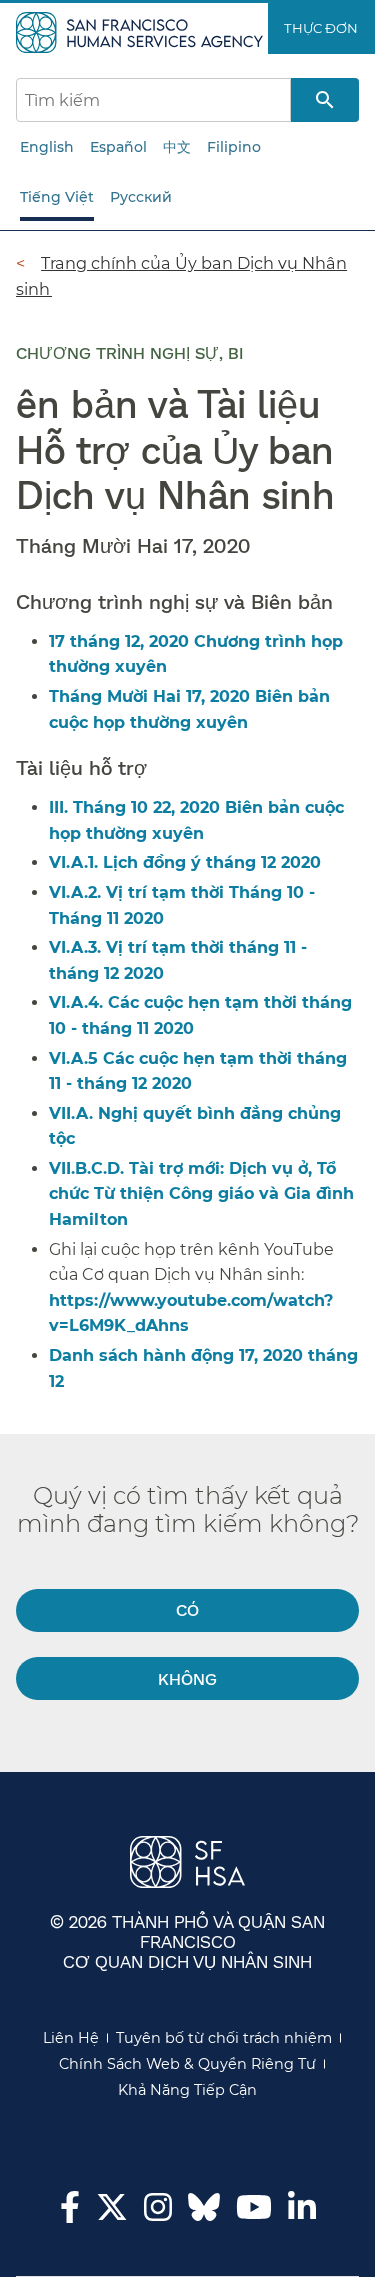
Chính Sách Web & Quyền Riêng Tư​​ (188, 2064)
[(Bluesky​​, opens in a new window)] (204, 2217)
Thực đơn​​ (321, 28)
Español (118, 147)
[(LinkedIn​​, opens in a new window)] (302, 2213)
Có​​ (188, 1609)
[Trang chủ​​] (142, 31)
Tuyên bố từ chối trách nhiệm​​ (224, 2038)
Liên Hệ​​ (71, 2038)
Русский (141, 197)
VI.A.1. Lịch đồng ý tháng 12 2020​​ (186, 862)
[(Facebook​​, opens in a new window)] (70, 2213)
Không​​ (188, 1678)
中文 (177, 147)
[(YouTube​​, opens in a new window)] (254, 2213)
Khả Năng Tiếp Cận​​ (188, 2090)
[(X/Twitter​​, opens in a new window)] (112, 2213)
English (47, 147)
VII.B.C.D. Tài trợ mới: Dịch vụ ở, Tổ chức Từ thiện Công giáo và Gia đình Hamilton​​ (201, 1194)
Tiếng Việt (57, 197)
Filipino (234, 147)
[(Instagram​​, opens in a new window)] (158, 2213)
